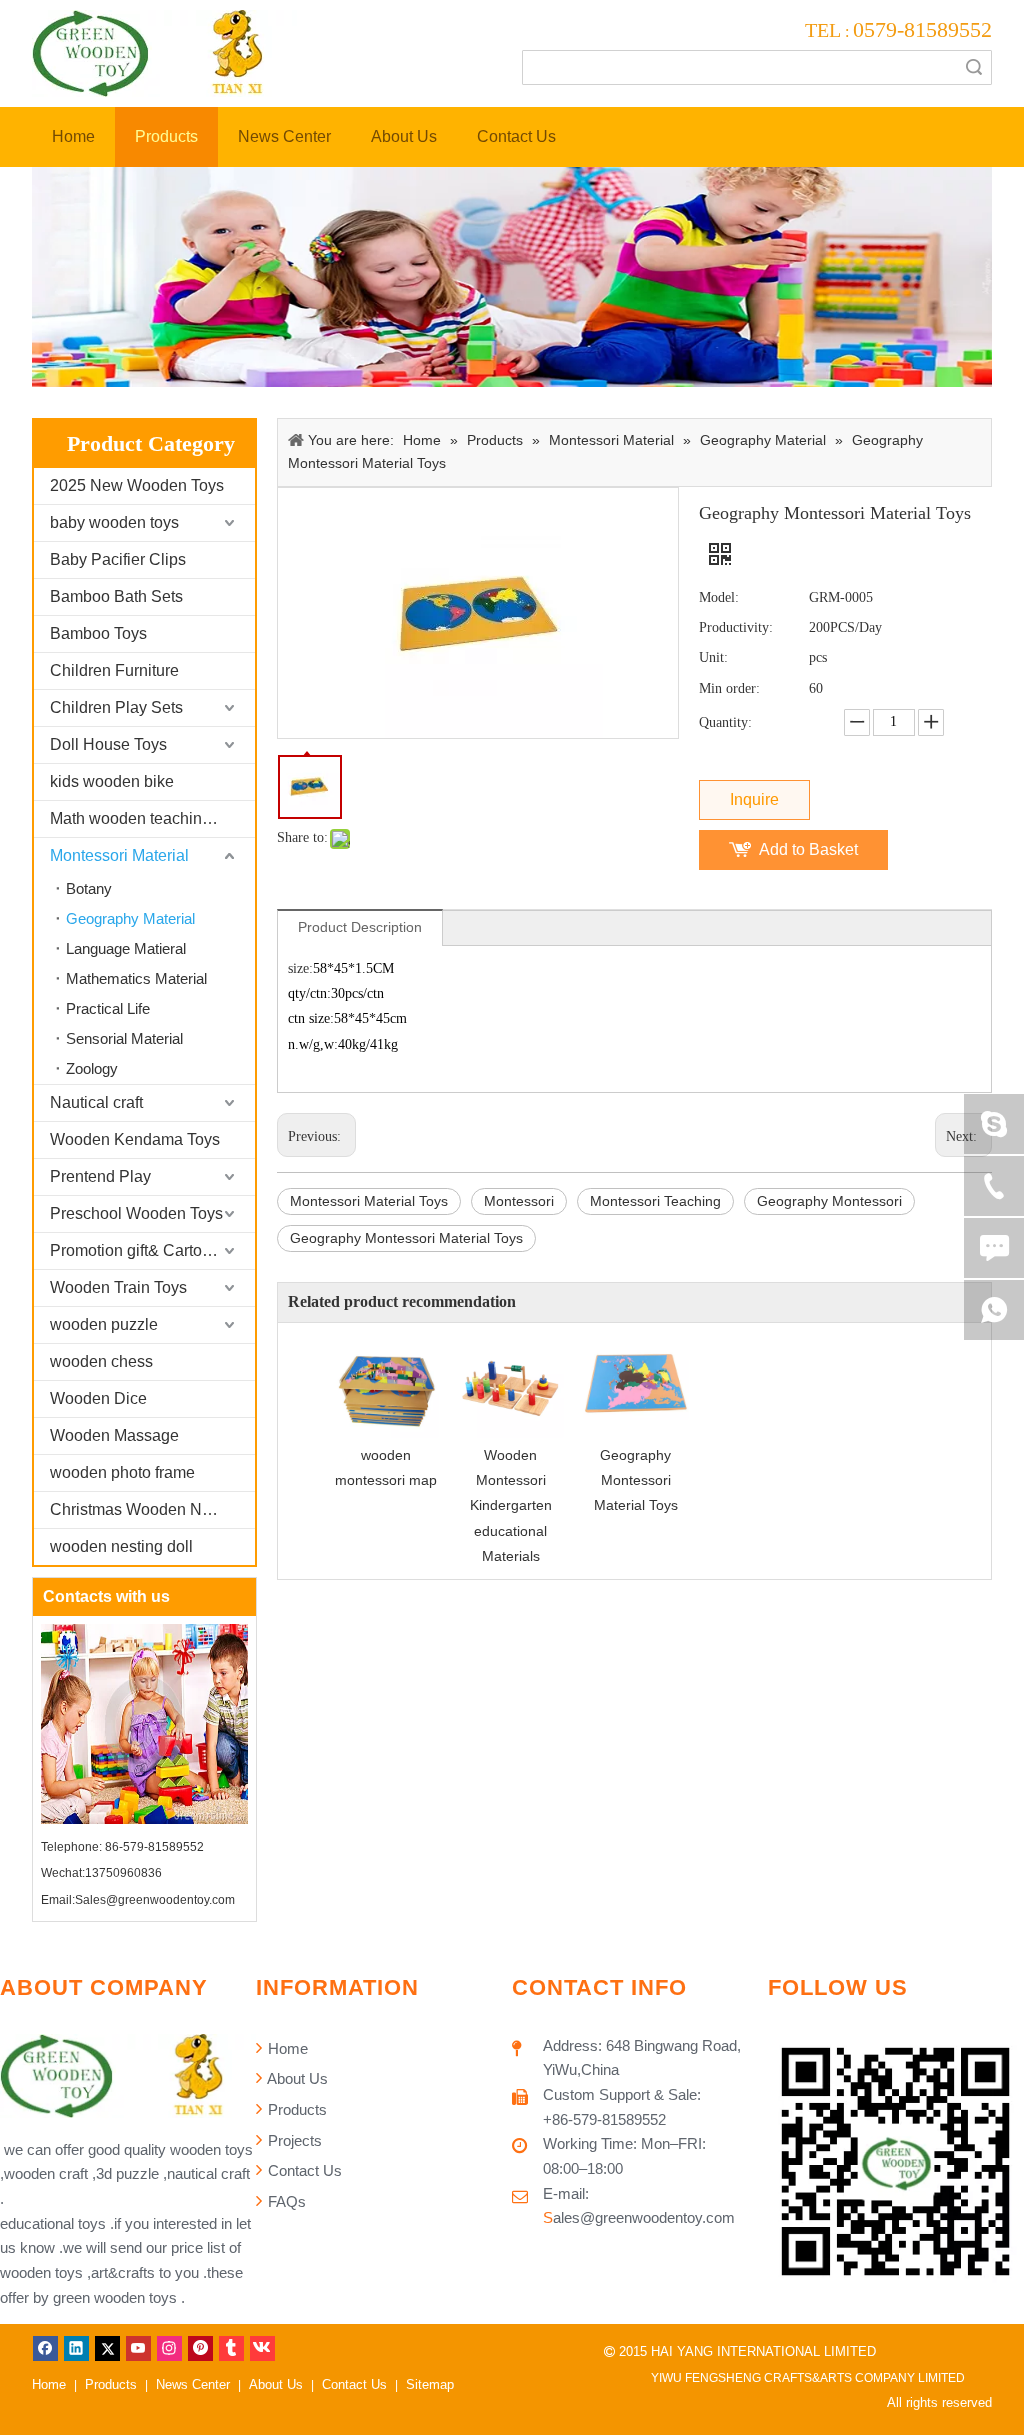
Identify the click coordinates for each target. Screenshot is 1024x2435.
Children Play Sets (116, 707)
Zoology (92, 1068)
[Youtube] (138, 2348)
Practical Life (108, 1008)
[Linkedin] (76, 2348)
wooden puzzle (104, 1324)
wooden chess (101, 1361)
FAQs (285, 2201)
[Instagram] (169, 2348)
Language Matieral (126, 948)
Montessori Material (119, 855)
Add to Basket (808, 849)
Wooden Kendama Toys (135, 1139)
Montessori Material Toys (369, 1201)
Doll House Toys (108, 744)
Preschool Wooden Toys (136, 1213)
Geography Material (130, 918)
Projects (293, 2140)
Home (286, 2048)
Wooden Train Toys (118, 1287)
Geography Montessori (829, 1201)
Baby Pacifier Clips (118, 559)
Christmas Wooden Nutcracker (152, 1509)
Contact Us (303, 2170)
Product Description (360, 927)
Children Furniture (114, 670)
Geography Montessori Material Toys (406, 1238)
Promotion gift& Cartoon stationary (152, 1250)
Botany (89, 888)
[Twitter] (107, 2348)
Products (295, 2109)
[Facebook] (45, 2348)
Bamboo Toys (98, 633)
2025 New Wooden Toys (137, 485)
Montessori (519, 1201)
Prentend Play (100, 1176)
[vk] (262, 2348)
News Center (193, 2384)
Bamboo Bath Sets (116, 596)
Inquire (754, 799)
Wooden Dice (98, 1398)
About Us (296, 2078)
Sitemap (430, 2384)
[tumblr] (231, 2348)
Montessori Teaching (655, 1201)
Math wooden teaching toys (147, 818)
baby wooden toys (114, 522)
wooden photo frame (122, 1472)
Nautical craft (96, 1102)
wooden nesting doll (121, 1546)
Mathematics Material (136, 978)
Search (974, 67)
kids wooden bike (112, 781)
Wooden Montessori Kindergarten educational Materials (511, 1505)
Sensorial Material (124, 1038)
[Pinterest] (200, 2348)
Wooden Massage (114, 1435)
